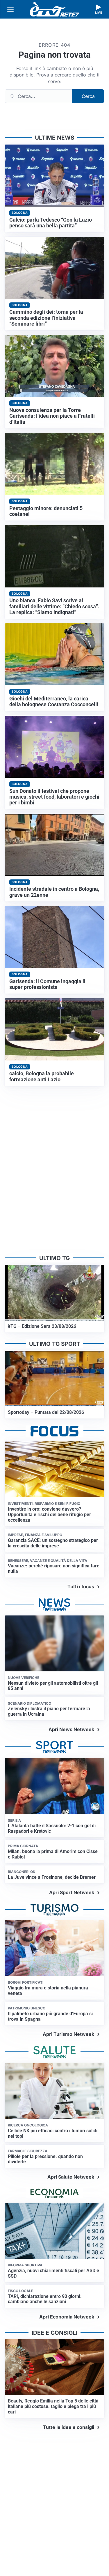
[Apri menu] (10, 9)
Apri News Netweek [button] (71, 1729)
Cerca (88, 96)
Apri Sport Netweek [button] (72, 1892)
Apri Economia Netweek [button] (67, 2317)
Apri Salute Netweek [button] (71, 2177)
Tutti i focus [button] (81, 1587)
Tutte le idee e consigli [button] (69, 2427)
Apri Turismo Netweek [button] (68, 2034)
